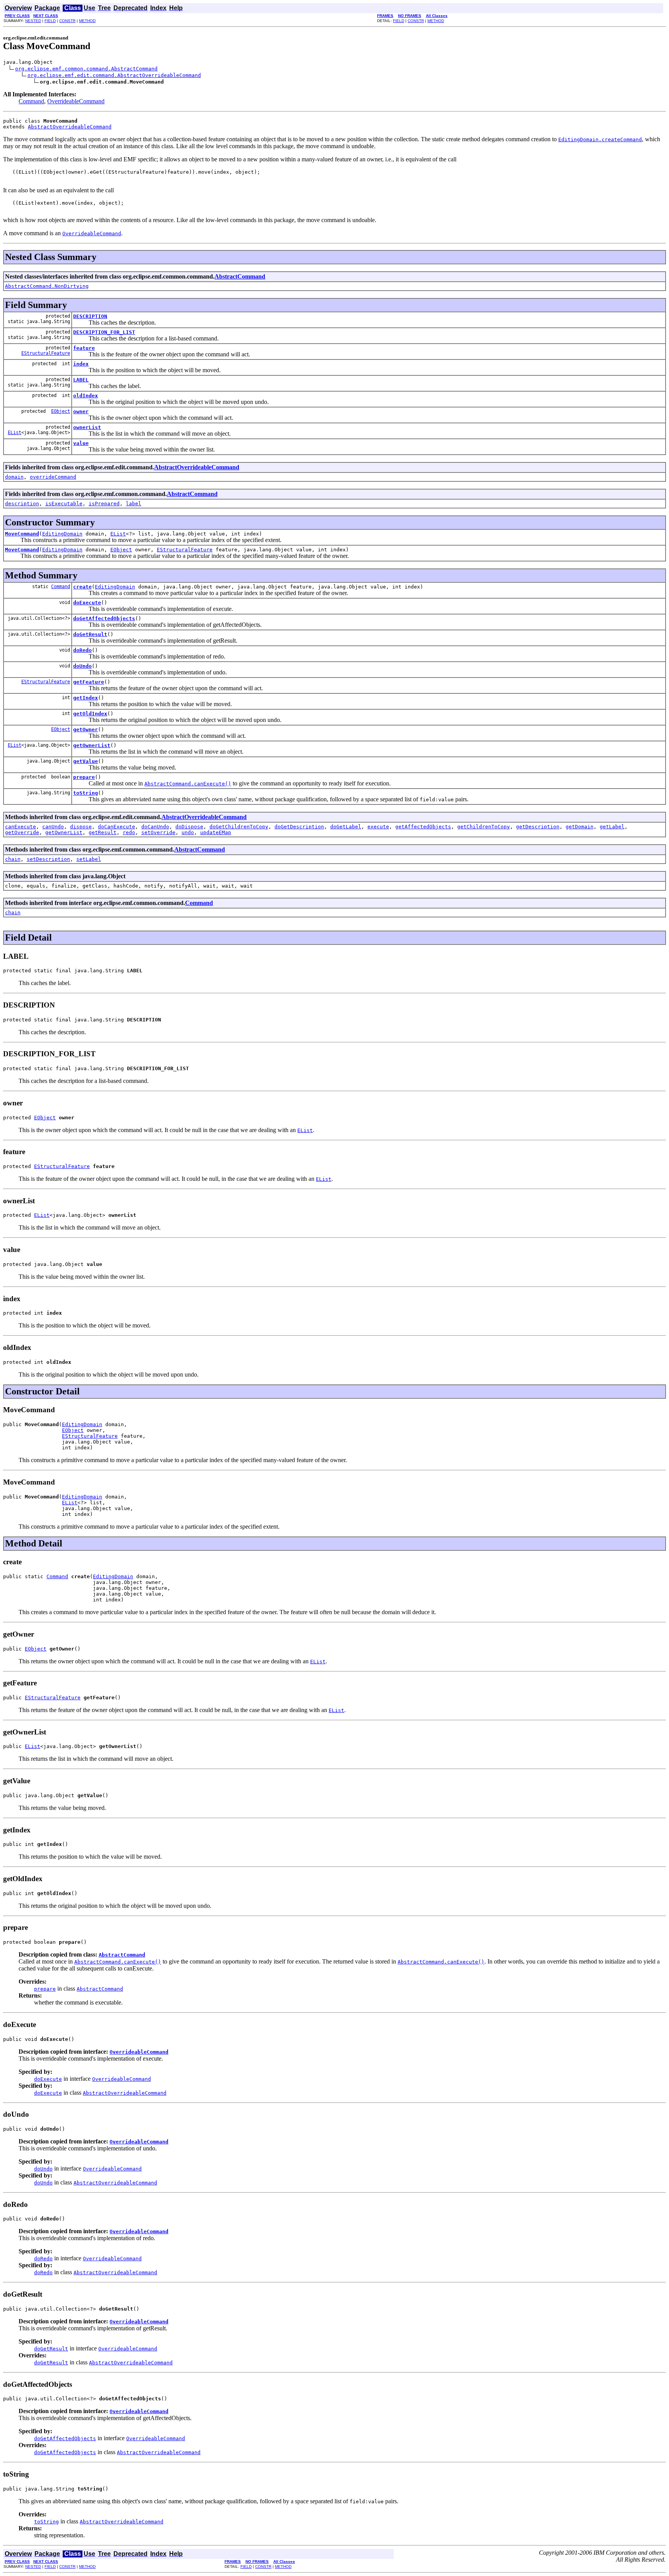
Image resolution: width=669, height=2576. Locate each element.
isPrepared (104, 504)
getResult (103, 832)
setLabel (89, 859)
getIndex (86, 698)
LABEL (81, 380)
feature (84, 348)
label (134, 504)
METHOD (87, 21)
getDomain (580, 827)
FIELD (50, 21)
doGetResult (90, 634)
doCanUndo (155, 827)
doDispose (189, 827)
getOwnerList (92, 745)
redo (129, 832)
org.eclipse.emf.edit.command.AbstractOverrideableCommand (114, 75)
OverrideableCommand (76, 101)
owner (81, 411)
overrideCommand (53, 477)
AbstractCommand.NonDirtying (47, 286)
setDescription (48, 859)
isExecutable (64, 504)
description (22, 504)
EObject (61, 411)
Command (31, 101)
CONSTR (67, 21)
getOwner (86, 730)
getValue (86, 761)
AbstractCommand (240, 276)
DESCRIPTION (90, 316)
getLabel (612, 827)
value (81, 443)
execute (378, 827)
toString (86, 793)
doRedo (82, 650)
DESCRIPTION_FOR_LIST (104, 332)
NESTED (33, 21)
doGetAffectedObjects (104, 618)
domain (14, 477)
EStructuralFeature (46, 353)
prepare (84, 777)
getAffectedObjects (423, 827)
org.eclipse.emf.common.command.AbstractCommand (86, 69)
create (82, 587)
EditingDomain (62, 534)
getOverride (22, 832)
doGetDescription (299, 827)
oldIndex (86, 396)
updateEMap (216, 832)
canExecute (21, 827)
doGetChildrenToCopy (239, 827)
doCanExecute (117, 827)
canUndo (53, 827)
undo (188, 832)
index (81, 364)
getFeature (89, 682)
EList (15, 433)
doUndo (82, 666)
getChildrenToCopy (484, 827)
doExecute (87, 603)
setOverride (158, 832)
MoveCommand (22, 534)
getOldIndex (90, 714)
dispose (81, 827)
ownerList (87, 427)
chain (13, 859)
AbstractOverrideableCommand (70, 127)
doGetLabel (346, 827)
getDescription (538, 827)
